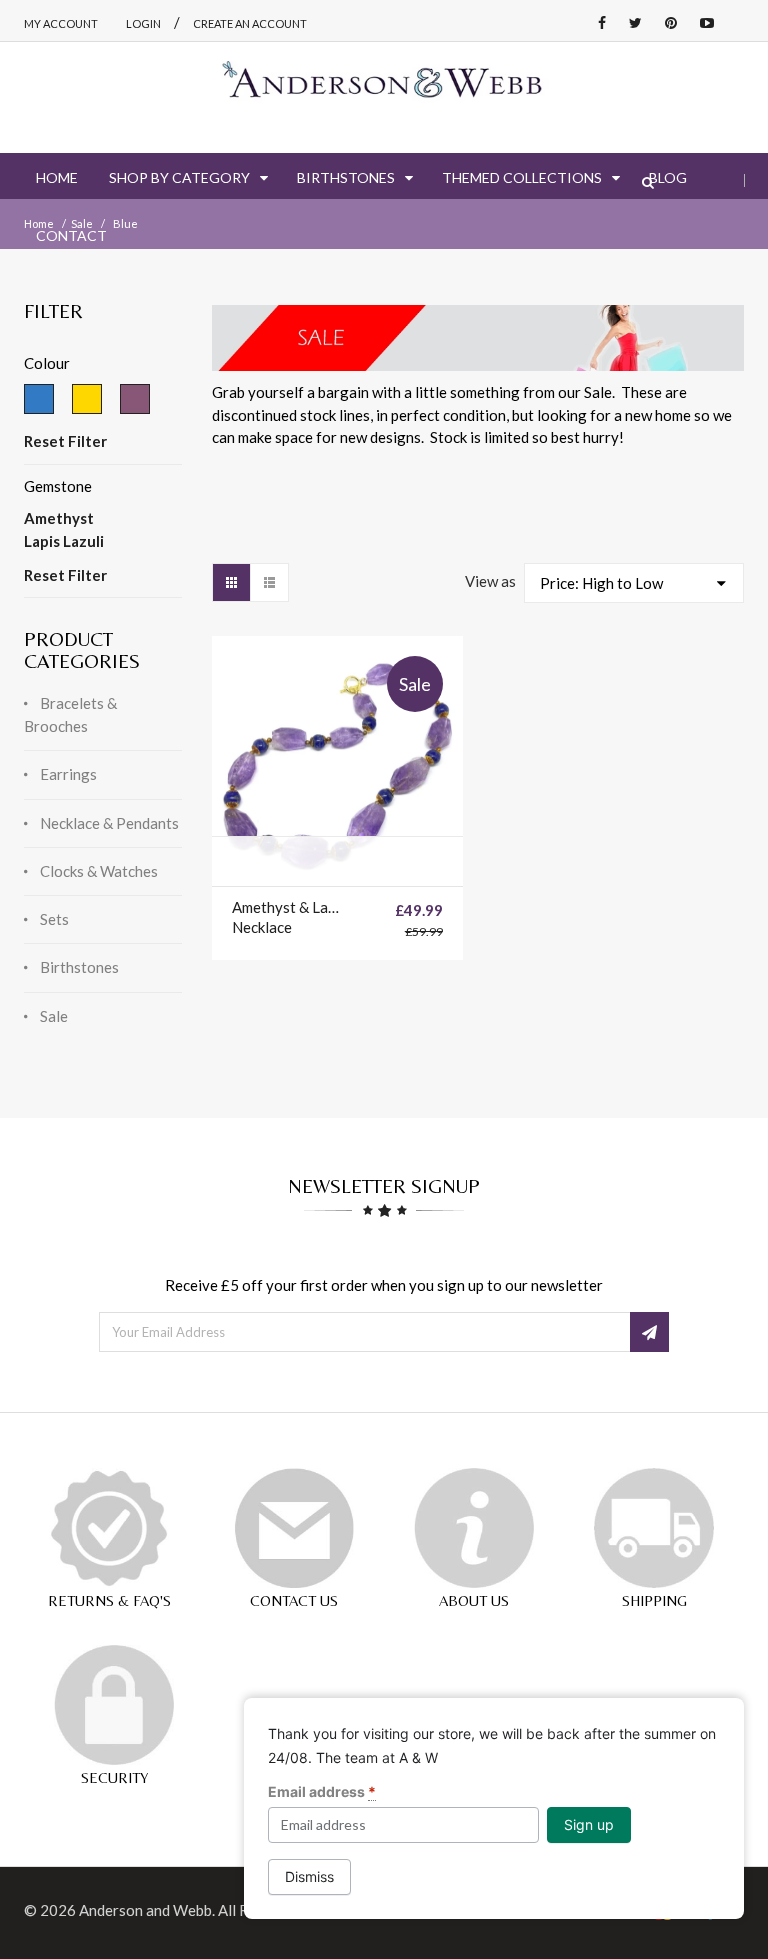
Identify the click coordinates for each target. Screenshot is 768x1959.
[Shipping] (654, 1528)
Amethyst (59, 518)
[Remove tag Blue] (39, 399)
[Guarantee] (109, 1528)
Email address (322, 1791)
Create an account (250, 23)
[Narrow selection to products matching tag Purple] (135, 399)
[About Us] (474, 1528)
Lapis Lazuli (64, 541)
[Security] (114, 1705)
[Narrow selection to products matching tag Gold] (87, 399)
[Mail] (294, 1528)
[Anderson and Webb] (384, 87)
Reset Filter (65, 441)
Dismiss (309, 1876)
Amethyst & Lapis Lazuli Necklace (287, 917)
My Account (61, 23)
